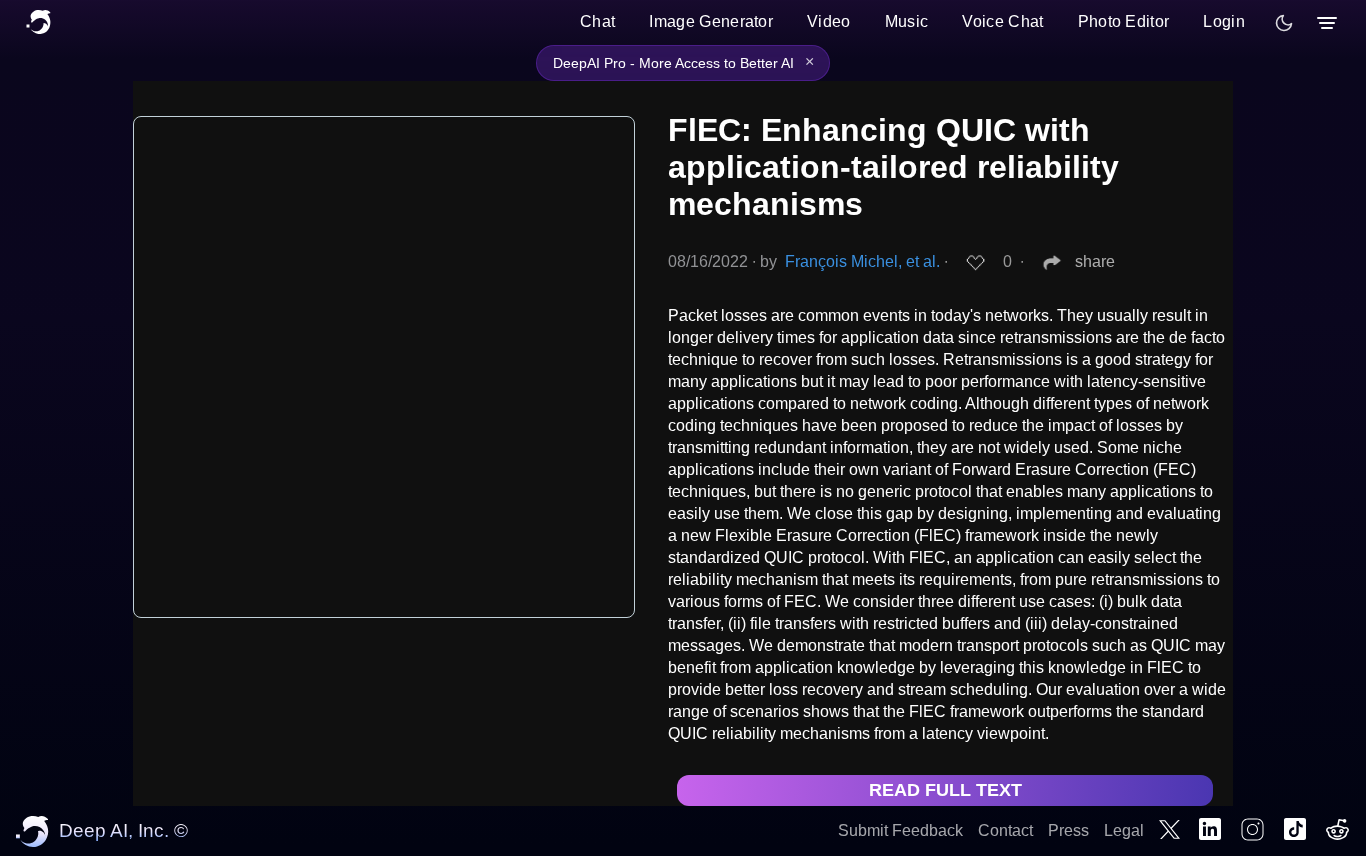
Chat (597, 21)
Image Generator (711, 21)
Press (1068, 830)
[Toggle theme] (1284, 23)
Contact (1005, 830)
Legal (1124, 830)
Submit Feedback (900, 830)
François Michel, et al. (862, 261)
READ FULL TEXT (945, 790)
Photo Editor (1124, 21)
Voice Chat (1002, 21)
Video (829, 21)
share (1095, 261)
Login (1224, 21)
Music (907, 21)
